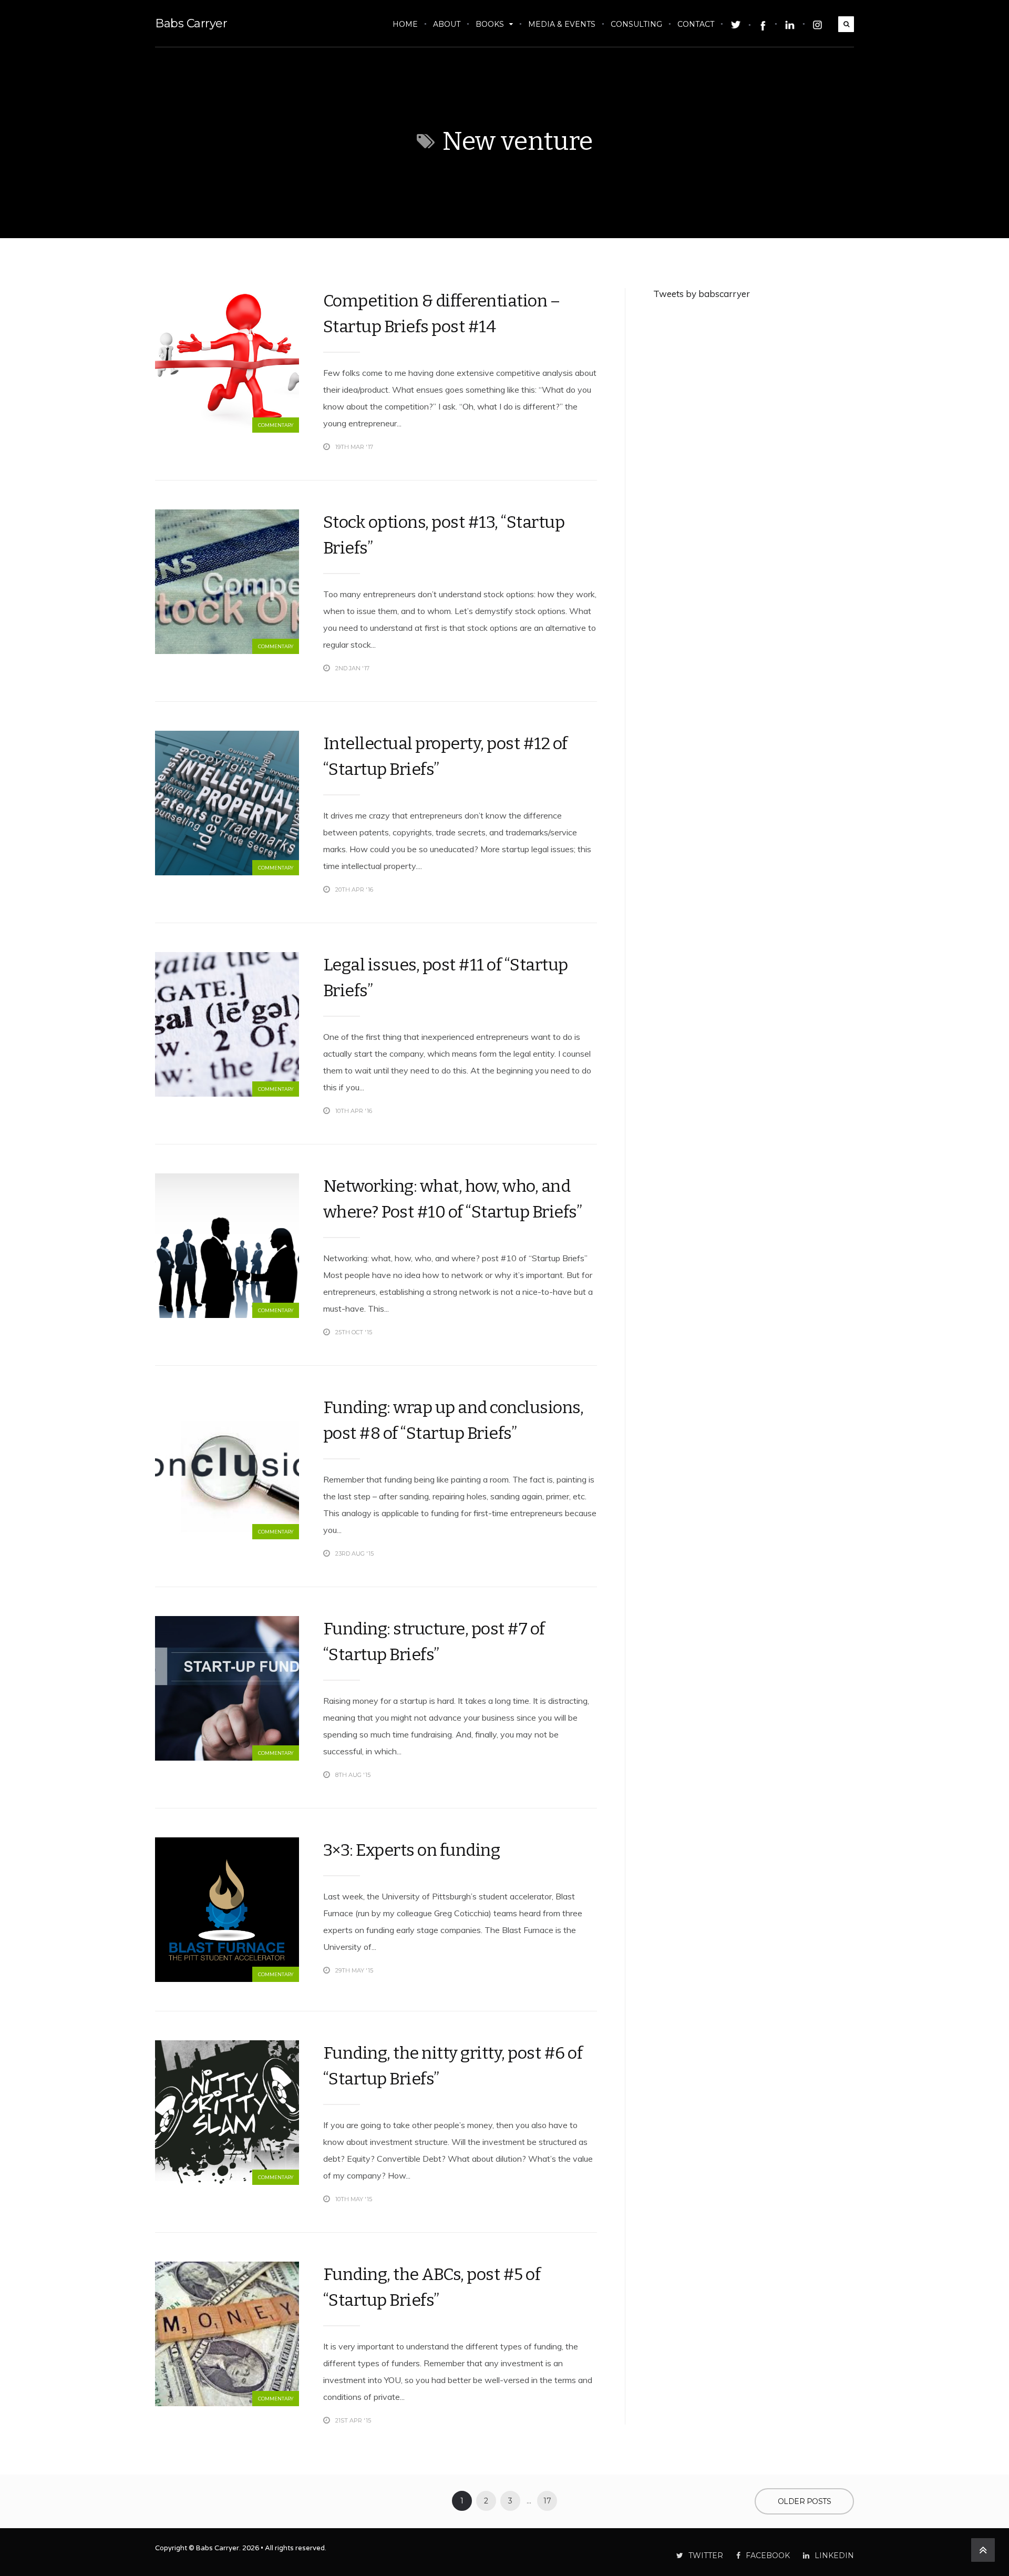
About (447, 24)
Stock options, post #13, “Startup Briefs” (444, 535)
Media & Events (562, 24)
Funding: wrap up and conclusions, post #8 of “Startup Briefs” (454, 1420)
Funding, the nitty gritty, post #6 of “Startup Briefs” (453, 2066)
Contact (696, 24)
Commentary (276, 425)
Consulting (636, 24)
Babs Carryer (191, 23)
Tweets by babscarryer (702, 294)
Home (405, 24)
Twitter (706, 2555)
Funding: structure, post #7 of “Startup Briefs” (434, 1642)
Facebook (768, 2555)
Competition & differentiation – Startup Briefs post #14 (442, 314)
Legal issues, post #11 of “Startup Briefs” (446, 978)
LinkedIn (834, 2555)
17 (547, 2501)
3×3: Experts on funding (412, 1850)
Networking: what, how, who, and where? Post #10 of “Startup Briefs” (453, 1199)
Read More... (578, 447)
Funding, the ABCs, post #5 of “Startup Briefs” (432, 2287)
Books (490, 24)
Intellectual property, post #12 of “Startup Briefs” (445, 756)
